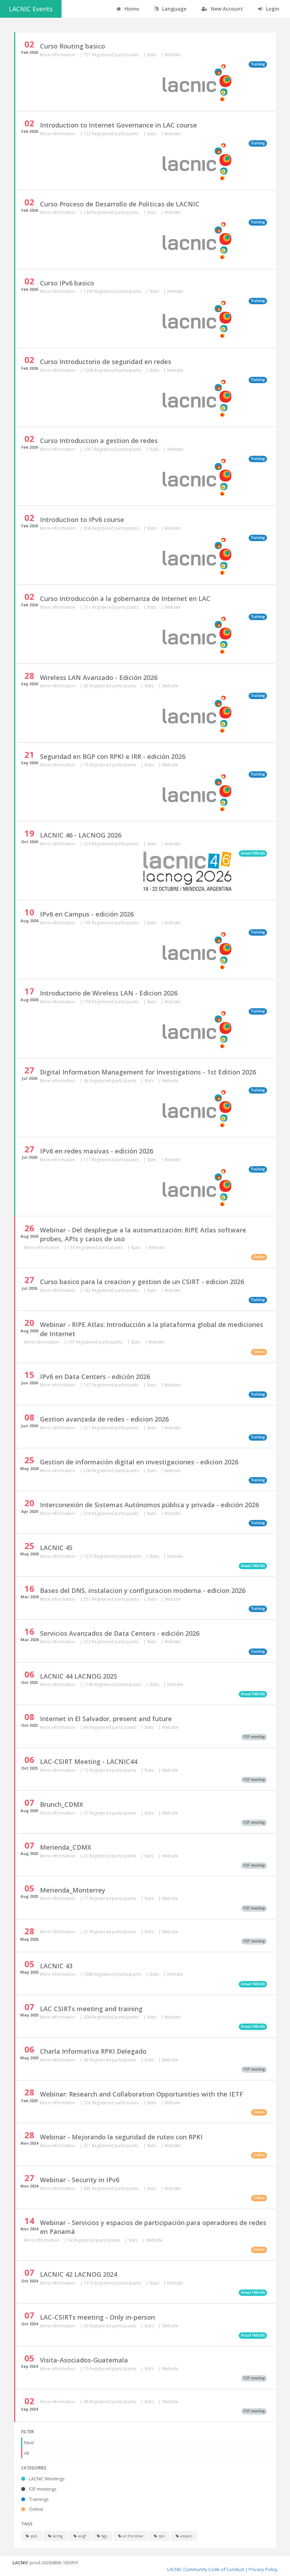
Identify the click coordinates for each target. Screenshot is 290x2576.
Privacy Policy (263, 2569)
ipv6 (33, 2536)
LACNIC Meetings (46, 2479)
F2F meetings (42, 2489)
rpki (161, 2536)
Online (36, 2509)
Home (131, 9)
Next (29, 2442)
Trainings (38, 2499)
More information (58, 55)
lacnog (57, 2536)
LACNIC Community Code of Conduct (206, 2569)
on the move (132, 2536)
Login (272, 9)
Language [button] (173, 9)
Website (173, 55)
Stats (152, 55)
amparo (185, 2536)
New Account (226, 9)
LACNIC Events (31, 9)
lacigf (81, 2536)
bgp (104, 2536)
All (27, 2453)
